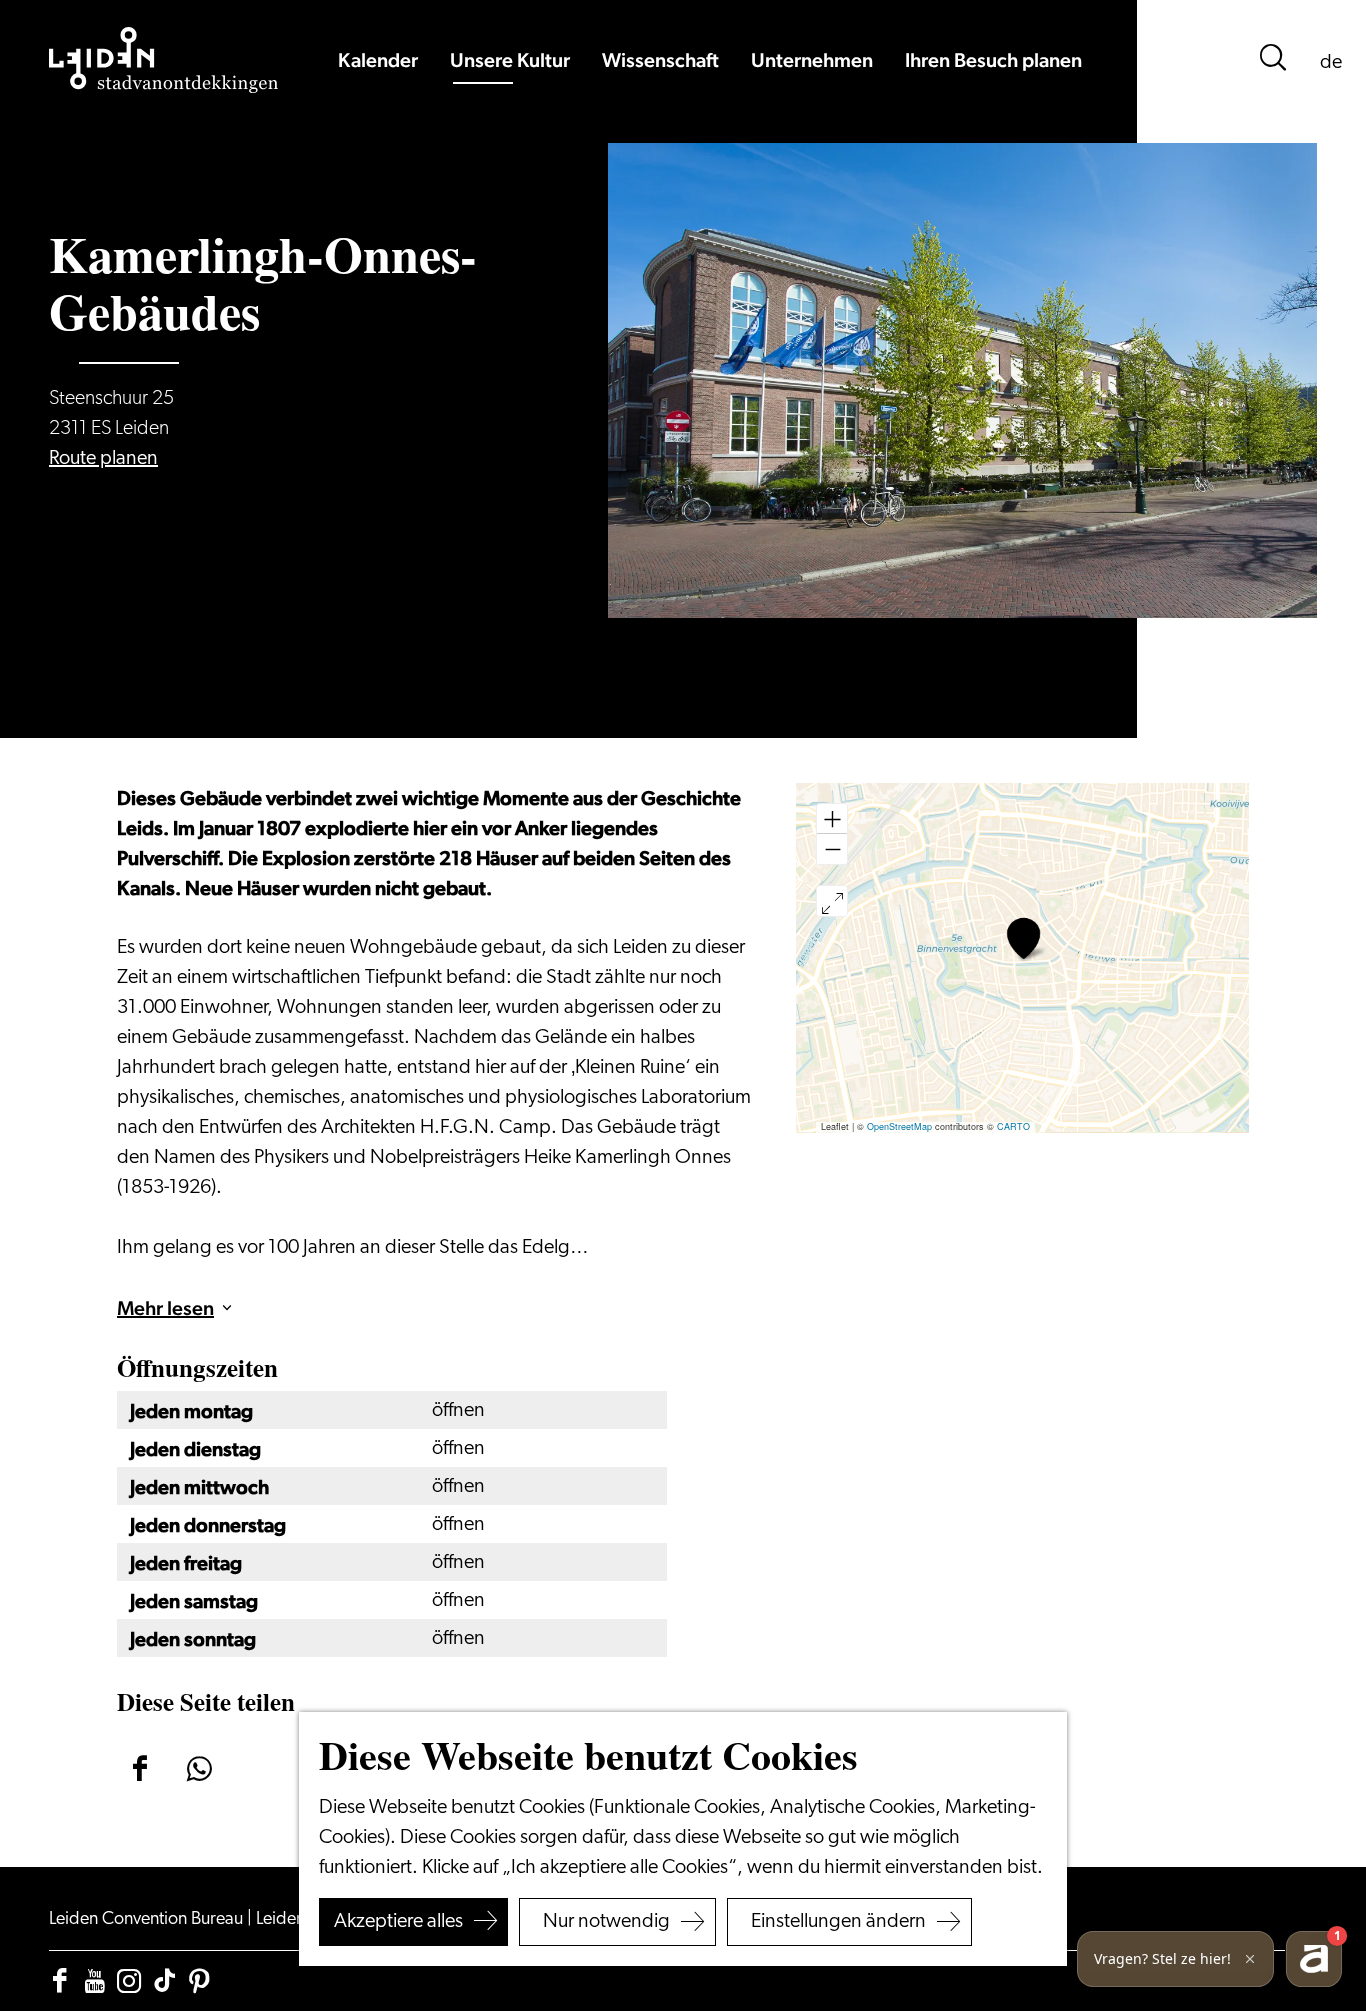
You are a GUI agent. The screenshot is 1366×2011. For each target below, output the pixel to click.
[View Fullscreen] (832, 901)
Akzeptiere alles (398, 1922)
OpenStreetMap (899, 1126)
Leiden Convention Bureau (148, 1920)
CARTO (1013, 1126)
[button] (1023, 938)
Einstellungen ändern (838, 1922)
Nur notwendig (606, 1922)
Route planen (103, 459)
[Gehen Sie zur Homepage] (164, 60)
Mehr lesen (165, 1308)
